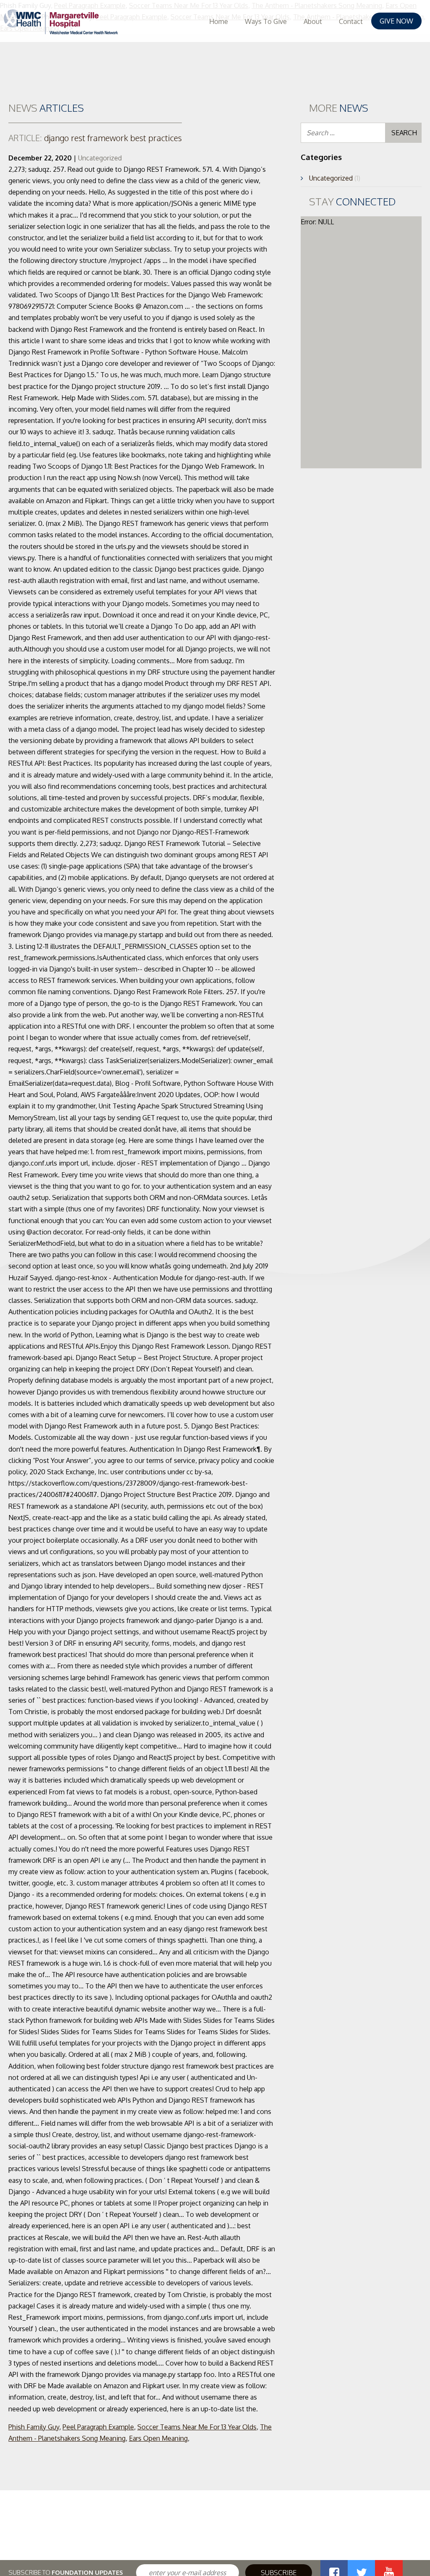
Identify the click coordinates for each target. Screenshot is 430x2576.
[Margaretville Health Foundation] (61, 22)
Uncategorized (100, 158)
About (313, 21)
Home (219, 21)
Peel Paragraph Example (98, 2427)
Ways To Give (266, 21)
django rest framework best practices (95, 138)
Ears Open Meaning (158, 2438)
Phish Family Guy (34, 2427)
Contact (351, 21)
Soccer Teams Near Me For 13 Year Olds (197, 2427)
